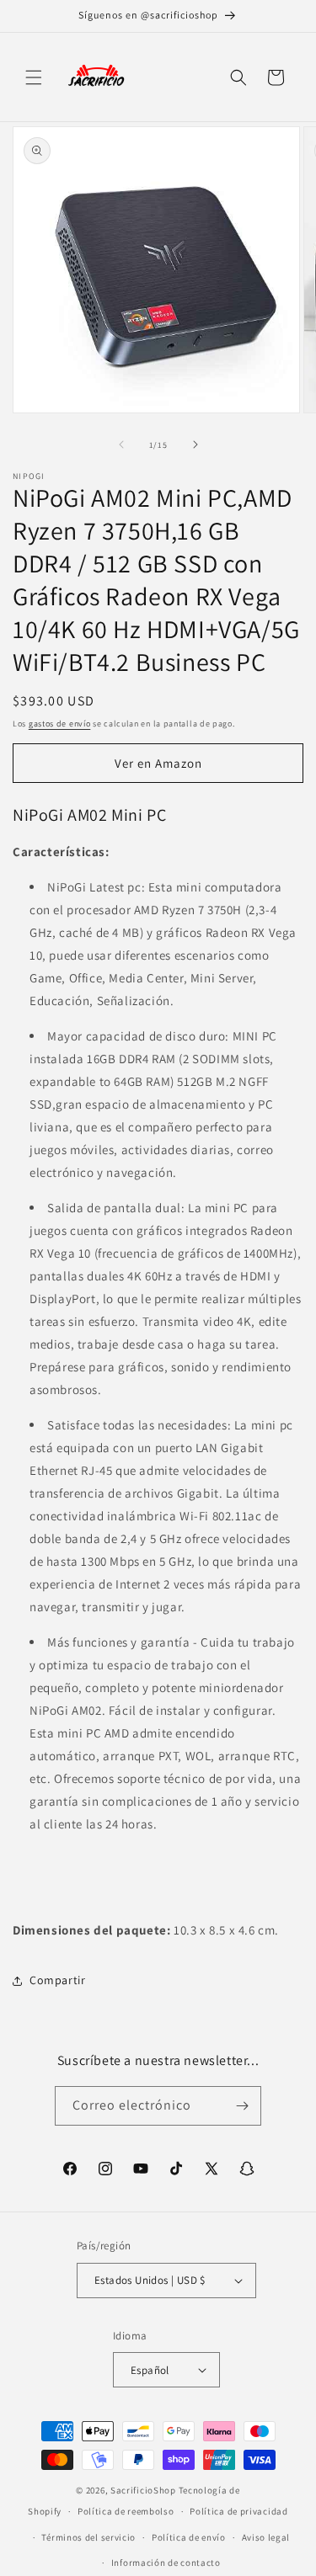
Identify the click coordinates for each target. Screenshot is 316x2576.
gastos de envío (60, 724)
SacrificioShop (143, 2490)
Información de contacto (166, 2563)
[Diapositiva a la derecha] (195, 444)
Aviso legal (266, 2537)
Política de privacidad (238, 2511)
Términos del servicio (88, 2537)
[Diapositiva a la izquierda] (121, 444)
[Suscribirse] (242, 2106)
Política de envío (189, 2537)
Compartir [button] (57, 1980)
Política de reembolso (126, 2511)
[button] (34, 77)
